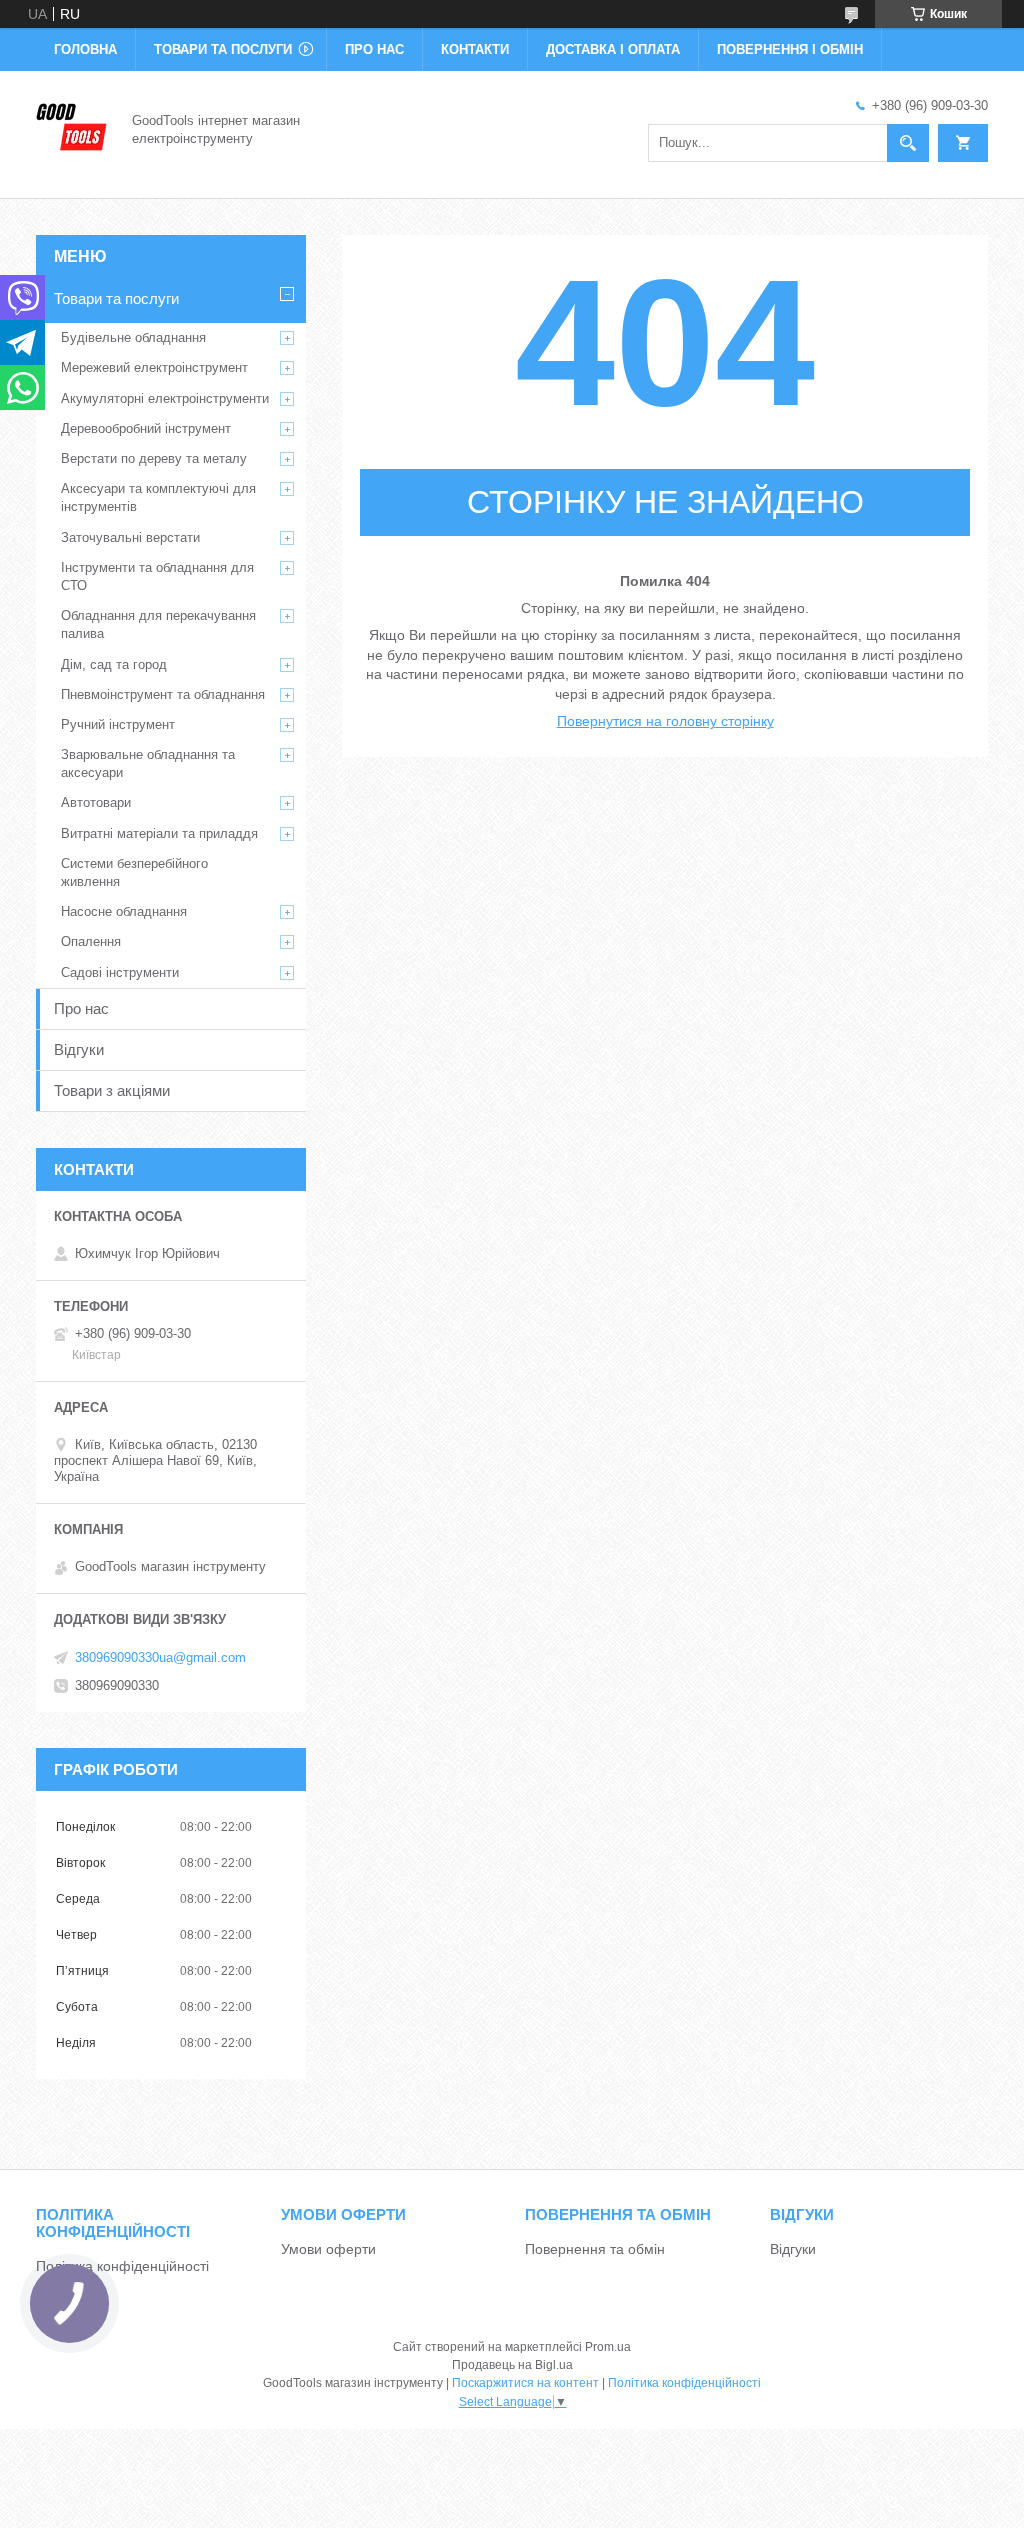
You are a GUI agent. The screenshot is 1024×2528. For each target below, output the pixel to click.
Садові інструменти (120, 972)
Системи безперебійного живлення (134, 872)
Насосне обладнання (124, 911)
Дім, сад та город (114, 664)
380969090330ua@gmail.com (160, 1657)
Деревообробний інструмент (146, 428)
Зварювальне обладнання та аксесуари (148, 763)
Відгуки (79, 1049)
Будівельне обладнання (133, 337)
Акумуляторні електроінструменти (165, 398)
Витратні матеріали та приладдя (159, 833)
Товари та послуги (223, 49)
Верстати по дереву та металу (154, 458)
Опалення (91, 941)
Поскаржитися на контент (525, 2383)
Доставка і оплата (613, 49)
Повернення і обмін (790, 49)
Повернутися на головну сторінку (665, 721)
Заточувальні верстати (130, 537)
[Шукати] (908, 143)
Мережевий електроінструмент (154, 367)
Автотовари (96, 802)
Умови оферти (328, 2249)
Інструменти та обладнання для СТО (157, 576)
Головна (85, 49)
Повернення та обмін (595, 2249)
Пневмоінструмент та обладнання (163, 694)
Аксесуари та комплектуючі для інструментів (158, 497)
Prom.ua (608, 2347)
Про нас (374, 49)
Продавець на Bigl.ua (512, 2365)
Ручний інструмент (118, 724)
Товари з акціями (112, 1090)
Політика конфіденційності (122, 2266)
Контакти (475, 49)
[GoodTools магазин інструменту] (72, 128)
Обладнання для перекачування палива (158, 624)
